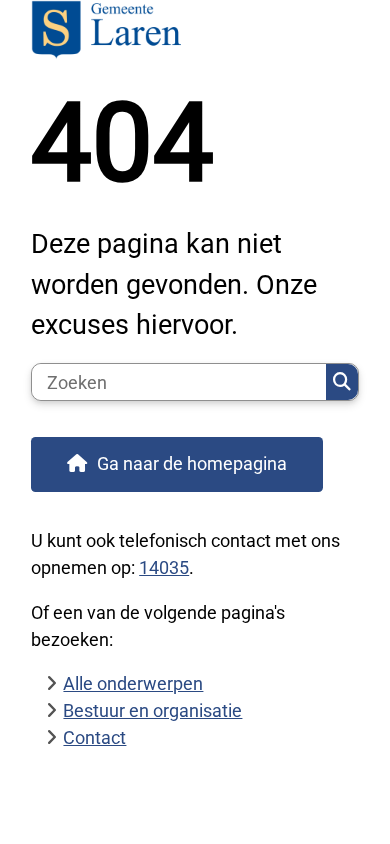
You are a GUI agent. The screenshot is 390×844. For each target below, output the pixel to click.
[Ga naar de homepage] (195, 31)
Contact (94, 737)
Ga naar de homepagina (192, 463)
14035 (164, 567)
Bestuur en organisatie (152, 710)
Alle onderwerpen (133, 683)
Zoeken (342, 382)
